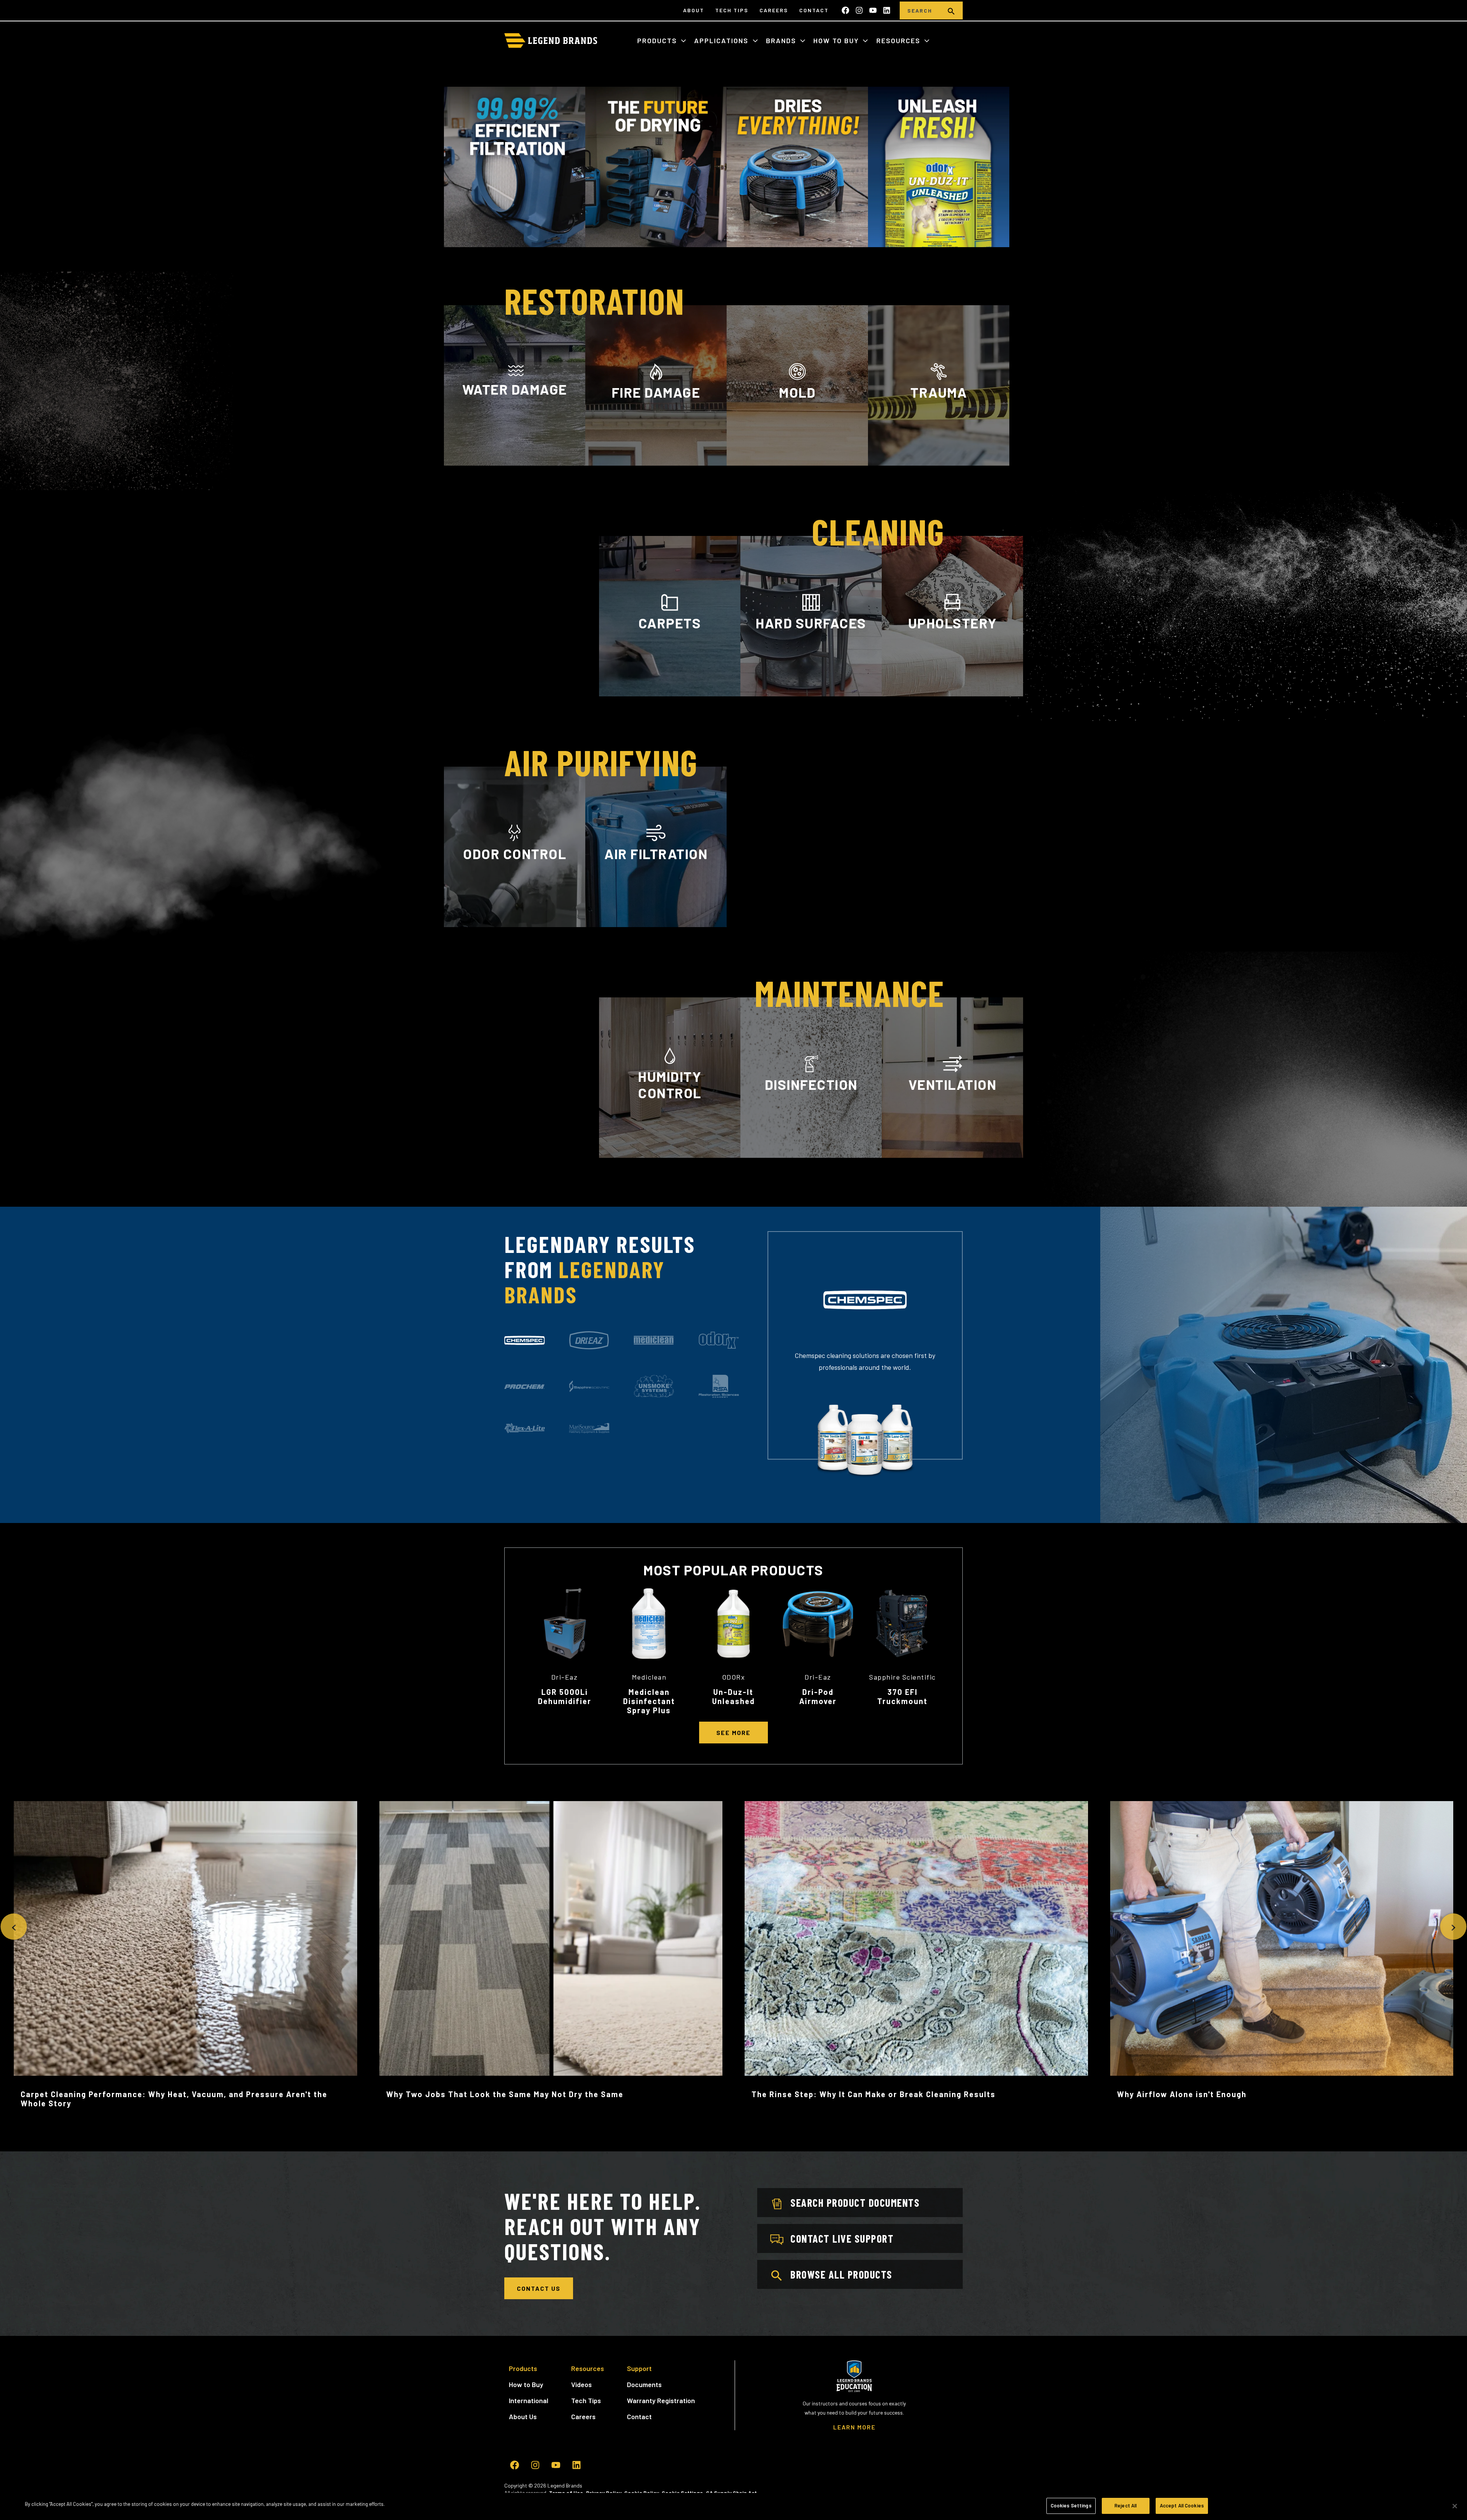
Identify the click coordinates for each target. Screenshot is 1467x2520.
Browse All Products (841, 2274)
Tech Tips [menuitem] (732, 10)
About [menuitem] (694, 10)
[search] (951, 11)
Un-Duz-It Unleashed (733, 1696)
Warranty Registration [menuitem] (661, 2400)
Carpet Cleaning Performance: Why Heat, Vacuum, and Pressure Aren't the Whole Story (174, 2099)
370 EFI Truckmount (902, 1696)
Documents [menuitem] (644, 2384)
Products (658, 40)
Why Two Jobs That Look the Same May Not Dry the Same (505, 2094)
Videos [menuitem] (581, 2384)
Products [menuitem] (523, 2368)
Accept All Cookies (1182, 2505)
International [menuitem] (529, 2400)
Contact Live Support (842, 2238)
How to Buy (837, 40)
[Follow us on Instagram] (859, 10)
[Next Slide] (1453, 1927)
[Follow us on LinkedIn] (887, 10)
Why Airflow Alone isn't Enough (1182, 2094)
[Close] (1455, 2506)
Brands (782, 40)
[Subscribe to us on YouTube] (873, 10)
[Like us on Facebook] (845, 10)
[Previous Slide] (14, 1927)
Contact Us (539, 2288)
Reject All (1125, 2505)
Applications (722, 40)
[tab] (525, 1340)
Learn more (515, 926)
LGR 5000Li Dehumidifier (565, 1696)
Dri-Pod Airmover (818, 1696)
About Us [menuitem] (523, 2416)
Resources (899, 40)
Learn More (515, 462)
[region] (733, 2506)
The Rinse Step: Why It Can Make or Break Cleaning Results (874, 2094)
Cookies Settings (1071, 2505)
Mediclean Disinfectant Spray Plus (649, 1701)
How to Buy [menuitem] (526, 2384)
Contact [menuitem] (814, 10)
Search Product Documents (855, 2203)
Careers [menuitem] (774, 10)
